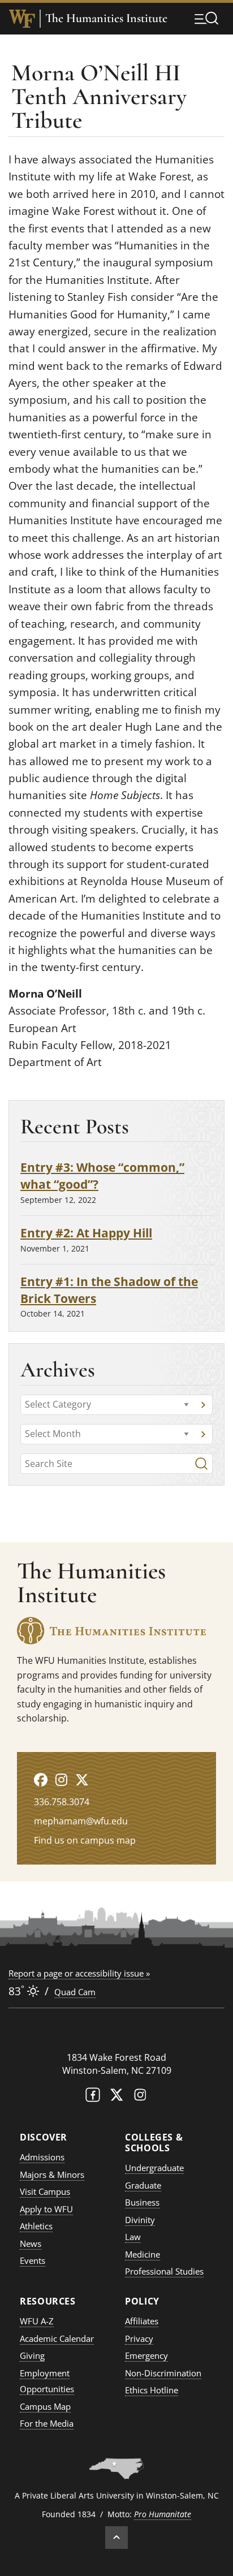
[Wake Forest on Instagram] (140, 2097)
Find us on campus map (85, 1840)
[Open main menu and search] (206, 18)
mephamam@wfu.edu (81, 1821)
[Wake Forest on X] (116, 2097)
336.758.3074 (62, 1802)
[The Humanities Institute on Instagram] (61, 1779)
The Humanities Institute (106, 18)
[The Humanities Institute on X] (82, 1779)
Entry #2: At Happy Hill (86, 1233)
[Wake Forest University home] (22, 19)
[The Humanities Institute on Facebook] (41, 1779)
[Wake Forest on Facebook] (93, 2097)
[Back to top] (116, 2538)
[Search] (201, 1464)
